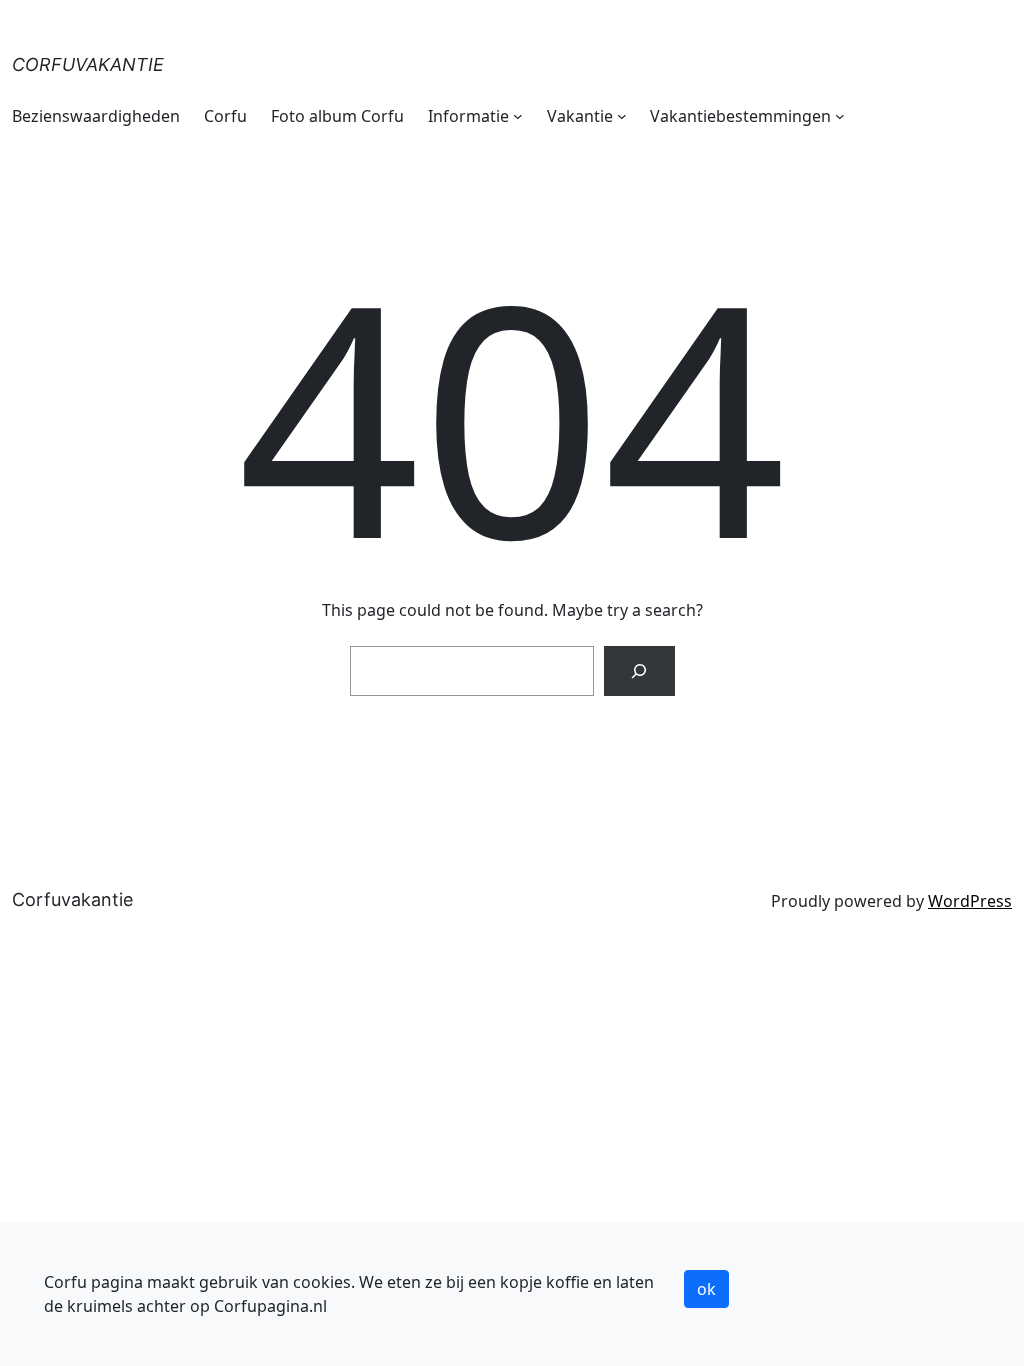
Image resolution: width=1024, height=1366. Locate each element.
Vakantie (580, 116)
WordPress (970, 901)
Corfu (225, 116)
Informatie (468, 116)
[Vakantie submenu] (622, 116)
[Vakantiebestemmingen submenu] (840, 116)
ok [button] (706, 1289)
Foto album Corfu (337, 116)
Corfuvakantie (88, 64)
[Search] (639, 670)
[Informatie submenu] (518, 116)
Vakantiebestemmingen (740, 116)
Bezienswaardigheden (96, 116)
